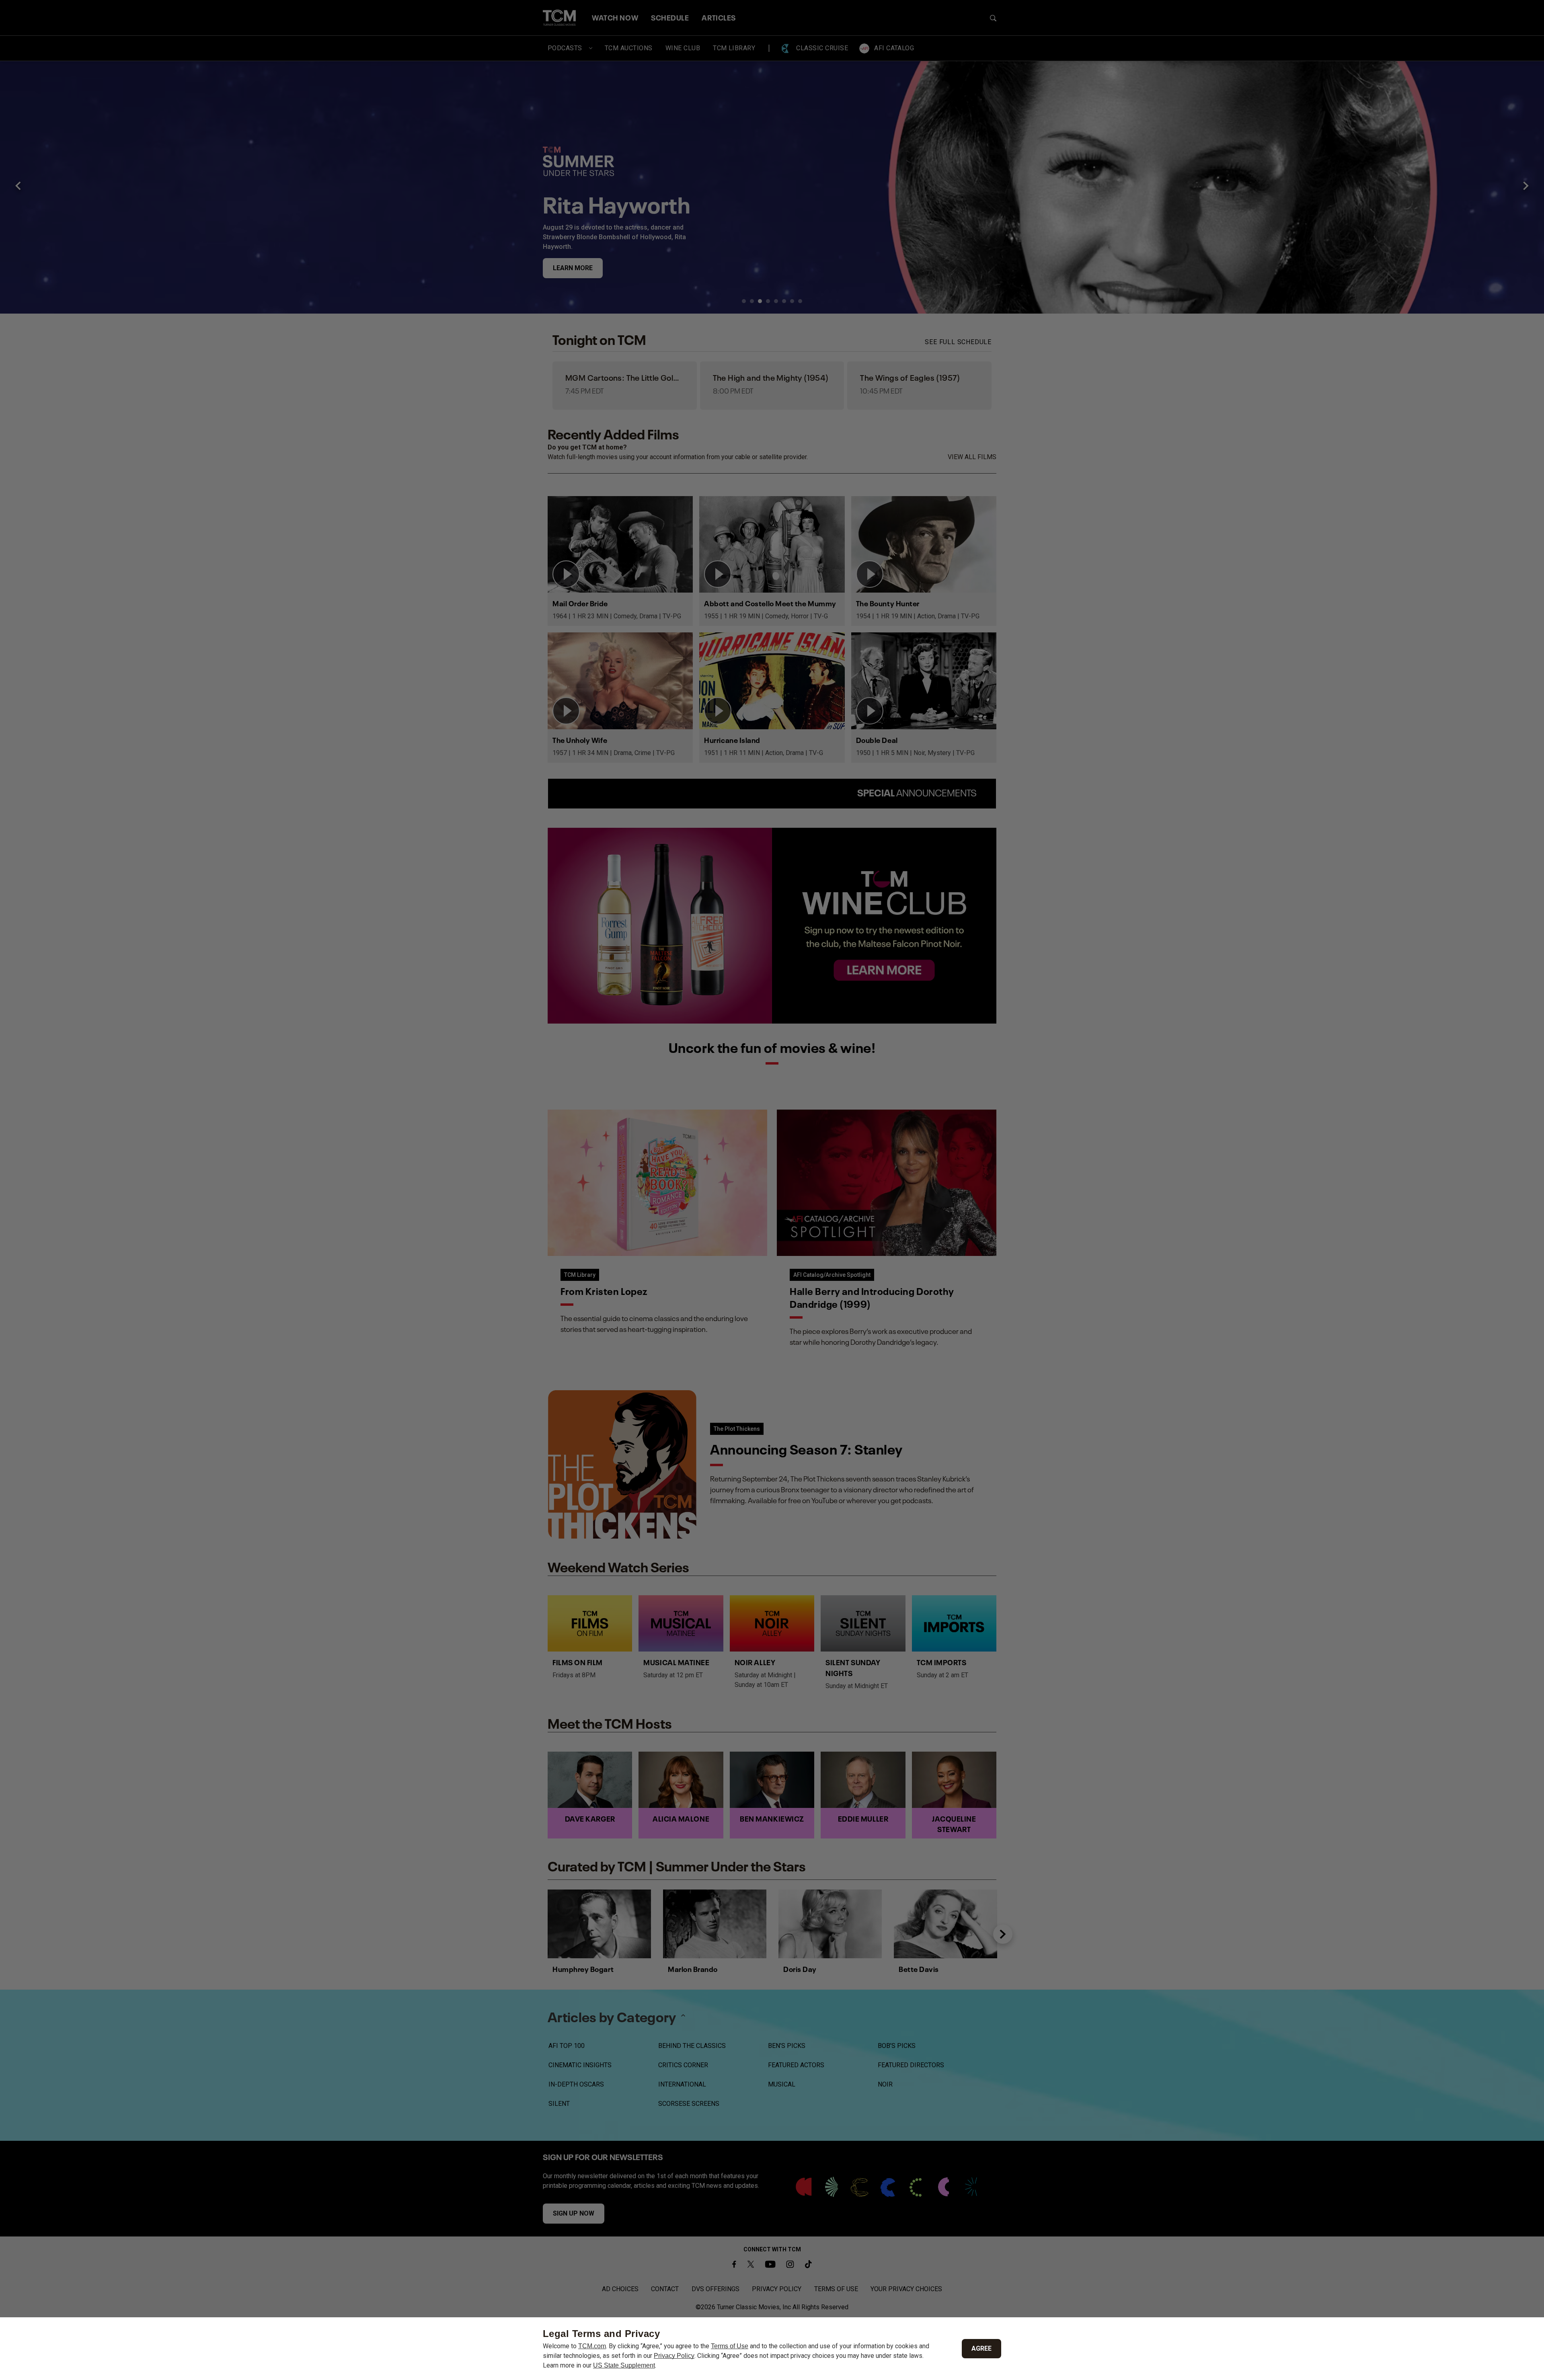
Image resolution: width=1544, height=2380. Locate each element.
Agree (981, 2348)
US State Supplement (624, 2365)
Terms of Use (730, 2346)
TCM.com (592, 2346)
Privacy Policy (674, 2356)
